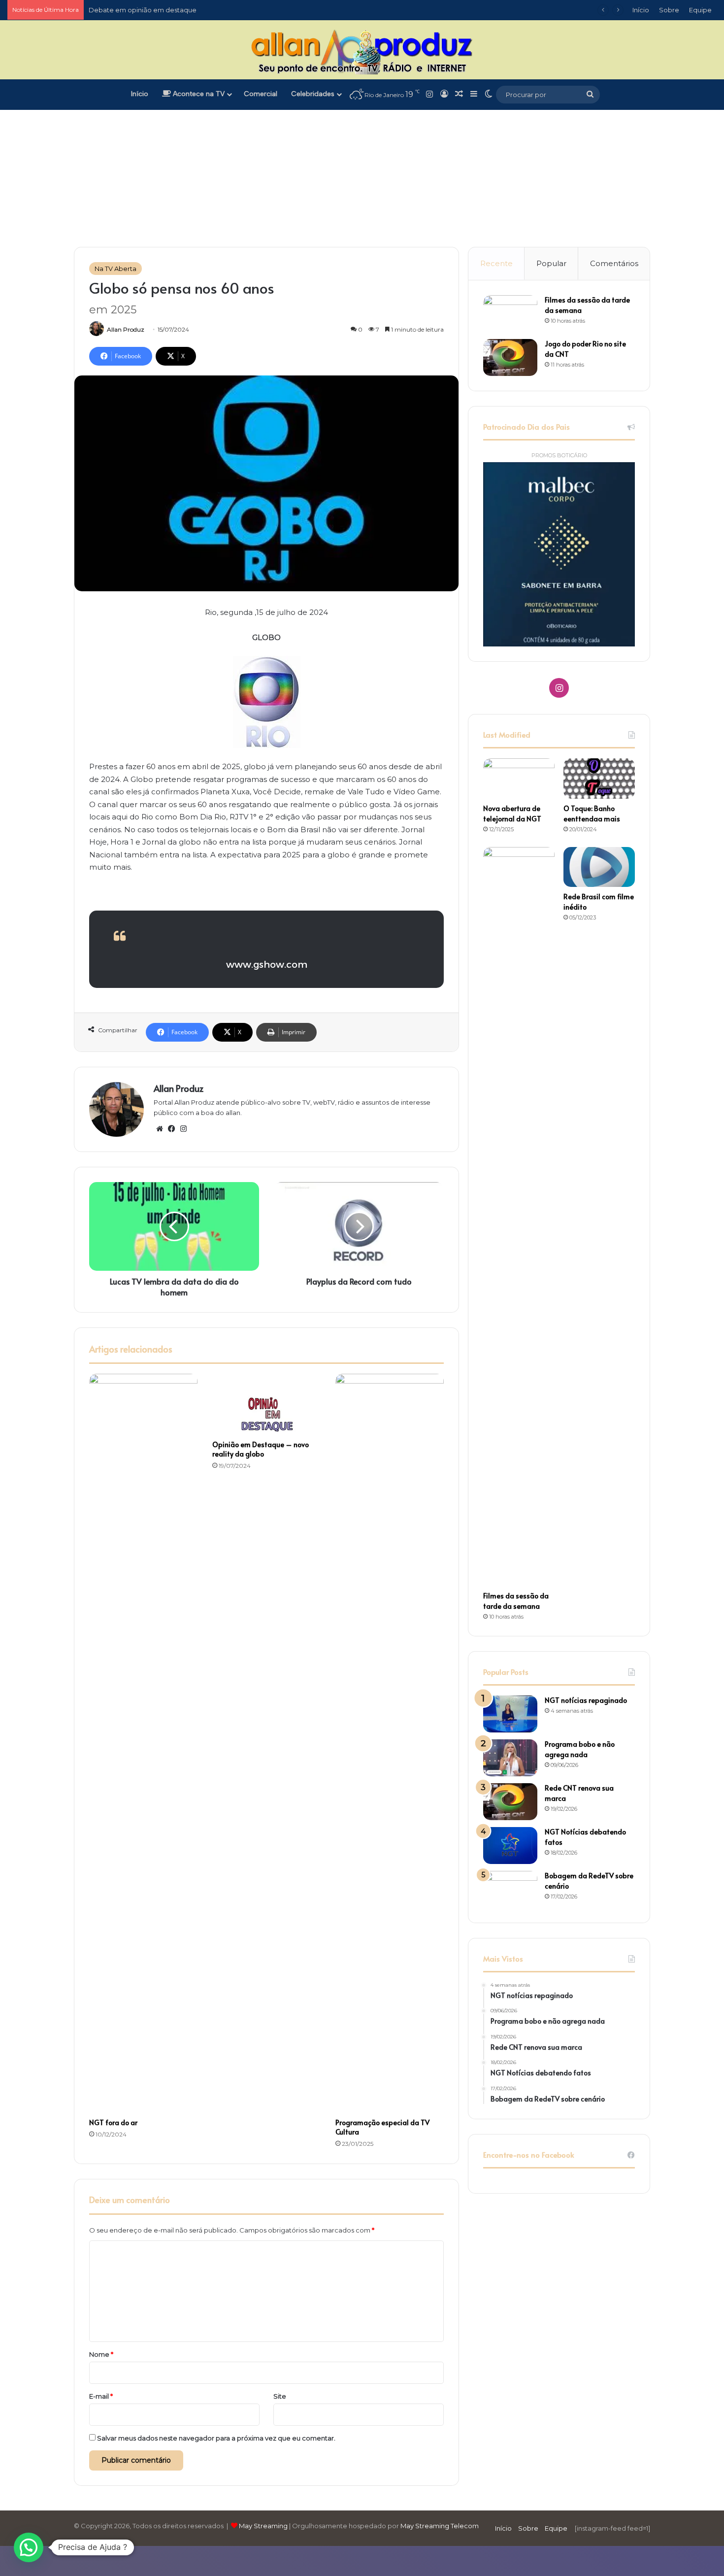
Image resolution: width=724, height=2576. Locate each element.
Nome (101, 2354)
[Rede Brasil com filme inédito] (599, 867)
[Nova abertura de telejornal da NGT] (519, 779)
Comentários (614, 263)
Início (641, 10)
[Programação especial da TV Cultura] (390, 1743)
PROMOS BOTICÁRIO (559, 455)
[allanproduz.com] (362, 51)
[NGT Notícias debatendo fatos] (510, 1846)
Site (280, 2396)
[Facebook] (171, 1129)
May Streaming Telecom (440, 2526)
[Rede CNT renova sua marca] (510, 1802)
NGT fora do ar (113, 2122)
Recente (496, 263)
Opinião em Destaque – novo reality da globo (261, 1449)
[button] (29, 2547)
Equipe (700, 10)
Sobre (669, 10)
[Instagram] (183, 1129)
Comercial (261, 94)
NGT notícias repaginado (586, 1700)
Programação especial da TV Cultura (382, 2127)
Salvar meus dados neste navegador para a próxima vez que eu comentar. (216, 2438)
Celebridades (313, 94)
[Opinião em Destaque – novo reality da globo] (266, 1404)
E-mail (101, 2396)
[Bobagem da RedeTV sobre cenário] (510, 1889)
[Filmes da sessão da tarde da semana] (510, 314)
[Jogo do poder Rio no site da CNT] (510, 357)
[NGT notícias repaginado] (510, 1714)
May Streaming (263, 2526)
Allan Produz (126, 329)
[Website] (160, 1129)
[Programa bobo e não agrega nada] (510, 1758)
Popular (551, 263)
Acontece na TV (198, 94)
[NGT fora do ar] (143, 1743)
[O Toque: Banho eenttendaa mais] (599, 779)
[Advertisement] (362, 163)
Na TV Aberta (115, 269)
